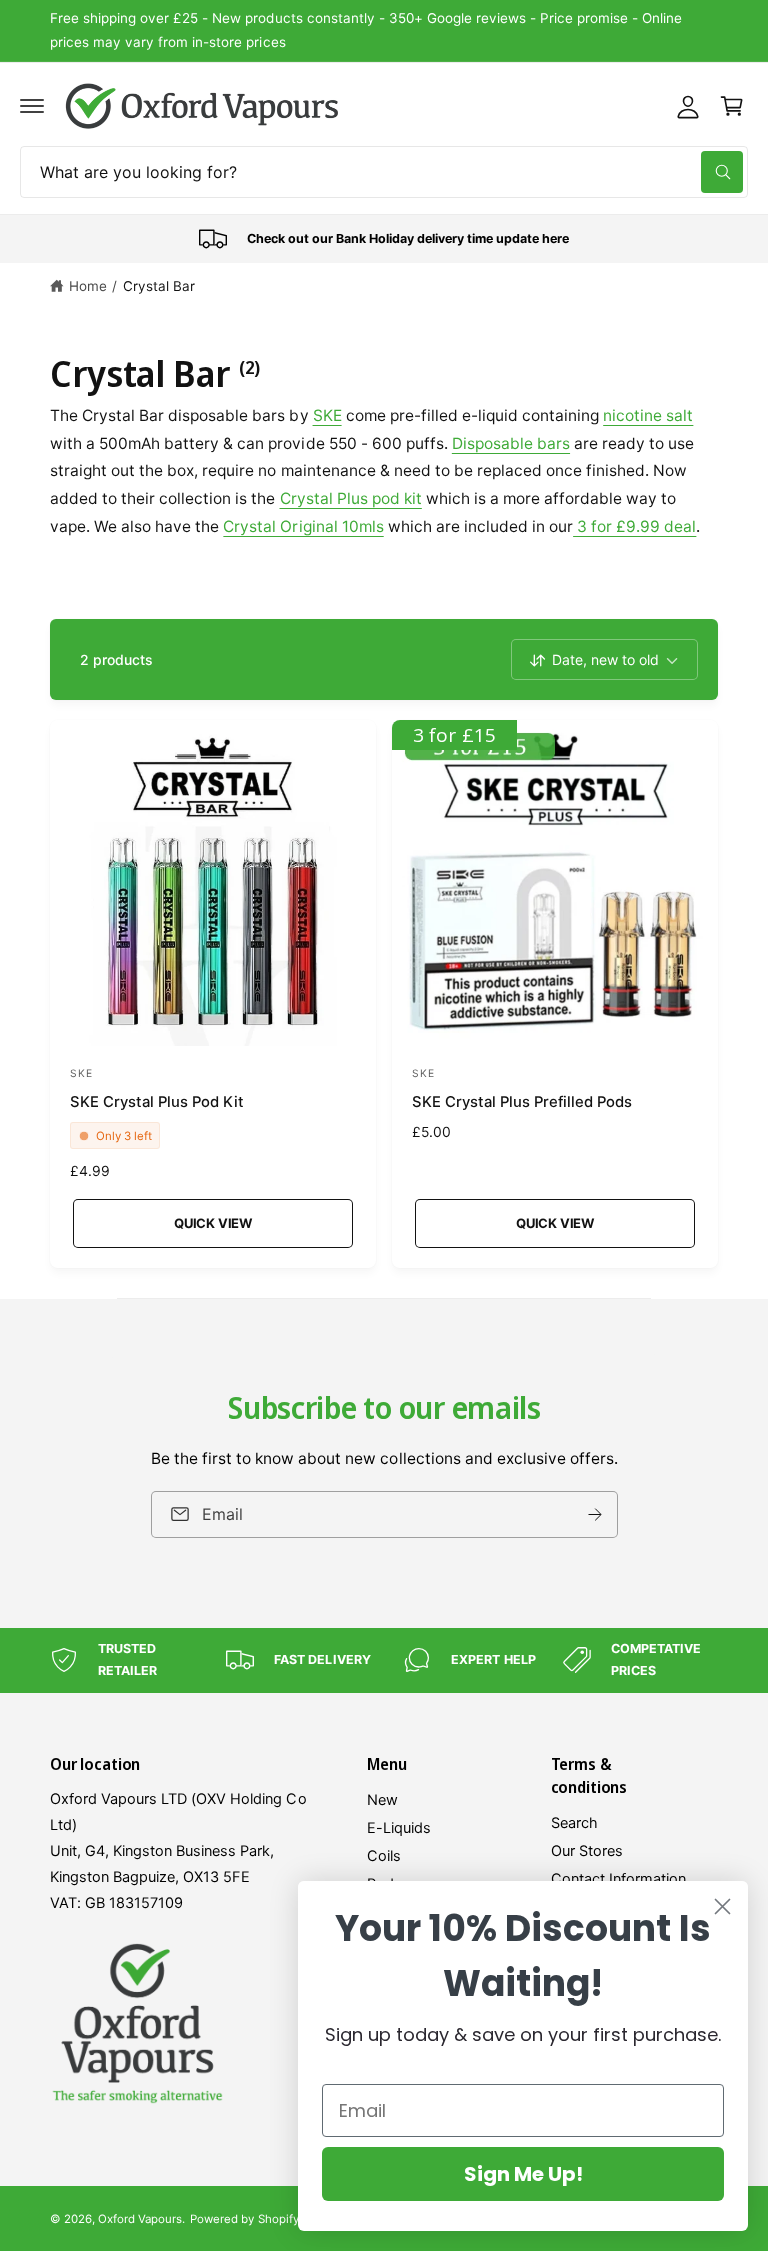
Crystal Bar (159, 286)
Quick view (213, 1223)
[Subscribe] (595, 1514)
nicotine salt (648, 415)
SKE (327, 415)
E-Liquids (399, 1828)
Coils (384, 1856)
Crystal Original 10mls (303, 526)
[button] (32, 106)
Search (574, 1823)
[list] (384, 239)
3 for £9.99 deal (634, 526)
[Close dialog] (722, 1906)
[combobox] (384, 172)
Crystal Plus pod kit (351, 498)
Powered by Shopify (244, 2219)
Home (88, 286)
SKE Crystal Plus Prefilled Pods (522, 1102)
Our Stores (587, 1851)
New (382, 1800)
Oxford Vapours (140, 2219)
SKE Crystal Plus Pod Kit (157, 1102)
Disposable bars (511, 443)
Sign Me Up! (523, 2174)
